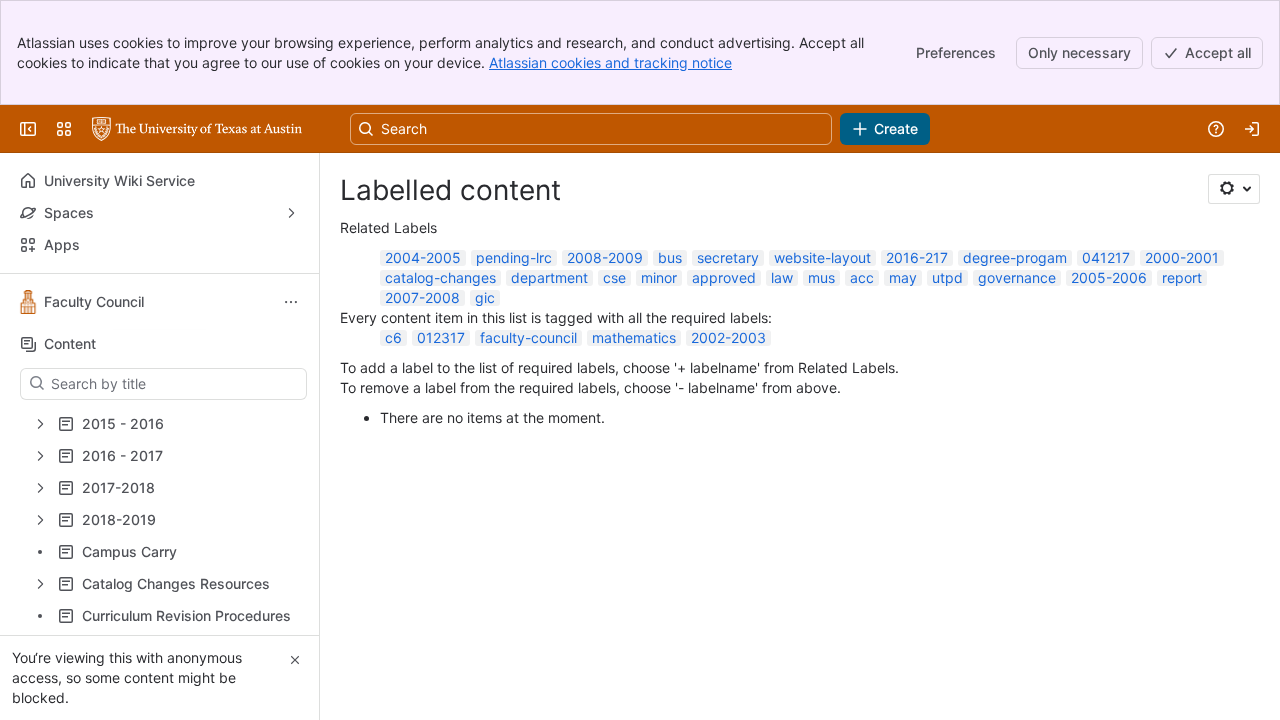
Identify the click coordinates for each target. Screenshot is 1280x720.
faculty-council (528, 337)
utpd (947, 277)
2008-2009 (605, 257)
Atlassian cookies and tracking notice (610, 62)
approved (724, 277)
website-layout (822, 257)
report (1182, 277)
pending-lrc (514, 257)
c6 (393, 337)
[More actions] (291, 302)
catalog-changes (440, 277)
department (549, 277)
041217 (1106, 257)
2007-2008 (422, 297)
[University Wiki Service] (197, 129)
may (903, 277)
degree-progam (1015, 257)
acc (862, 277)
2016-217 (917, 257)
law (782, 277)
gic (485, 297)
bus (670, 257)
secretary (728, 257)
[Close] (295, 660)
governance (1017, 277)
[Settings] (1234, 189)
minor (659, 277)
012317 (441, 337)
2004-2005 (423, 257)
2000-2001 (1182, 257)
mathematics (634, 337)
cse (614, 277)
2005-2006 (1109, 277)
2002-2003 (728, 337)
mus (821, 277)
